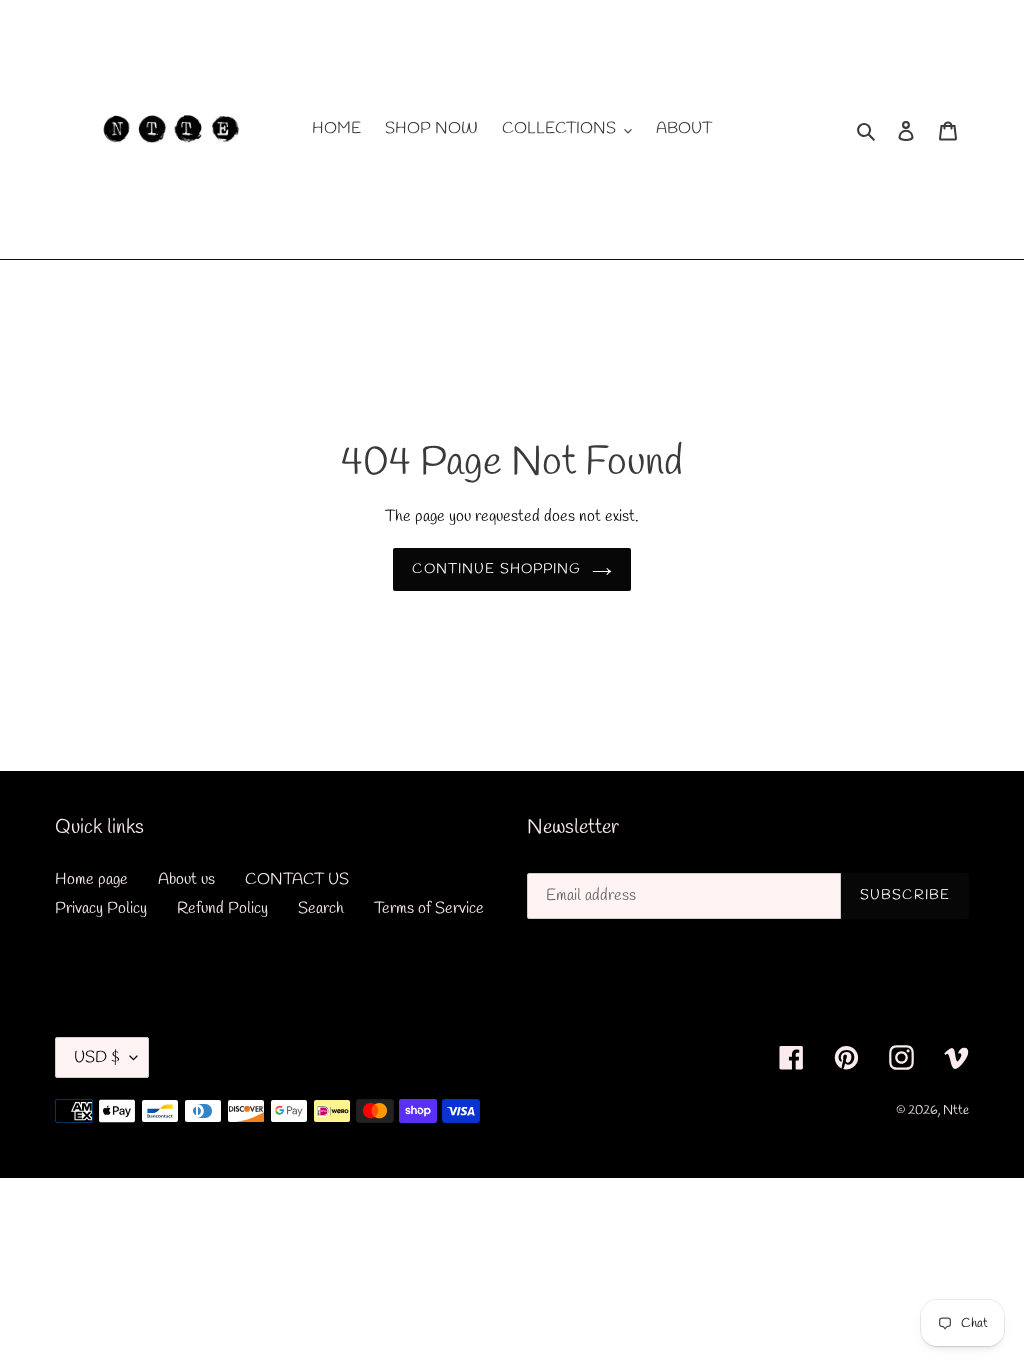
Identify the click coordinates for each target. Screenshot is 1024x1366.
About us (186, 879)
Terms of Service (429, 908)
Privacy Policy (101, 908)
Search (321, 908)
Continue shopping (496, 569)
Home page (91, 879)
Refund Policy (222, 908)
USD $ (97, 1057)
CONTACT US (297, 879)
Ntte (956, 1110)
